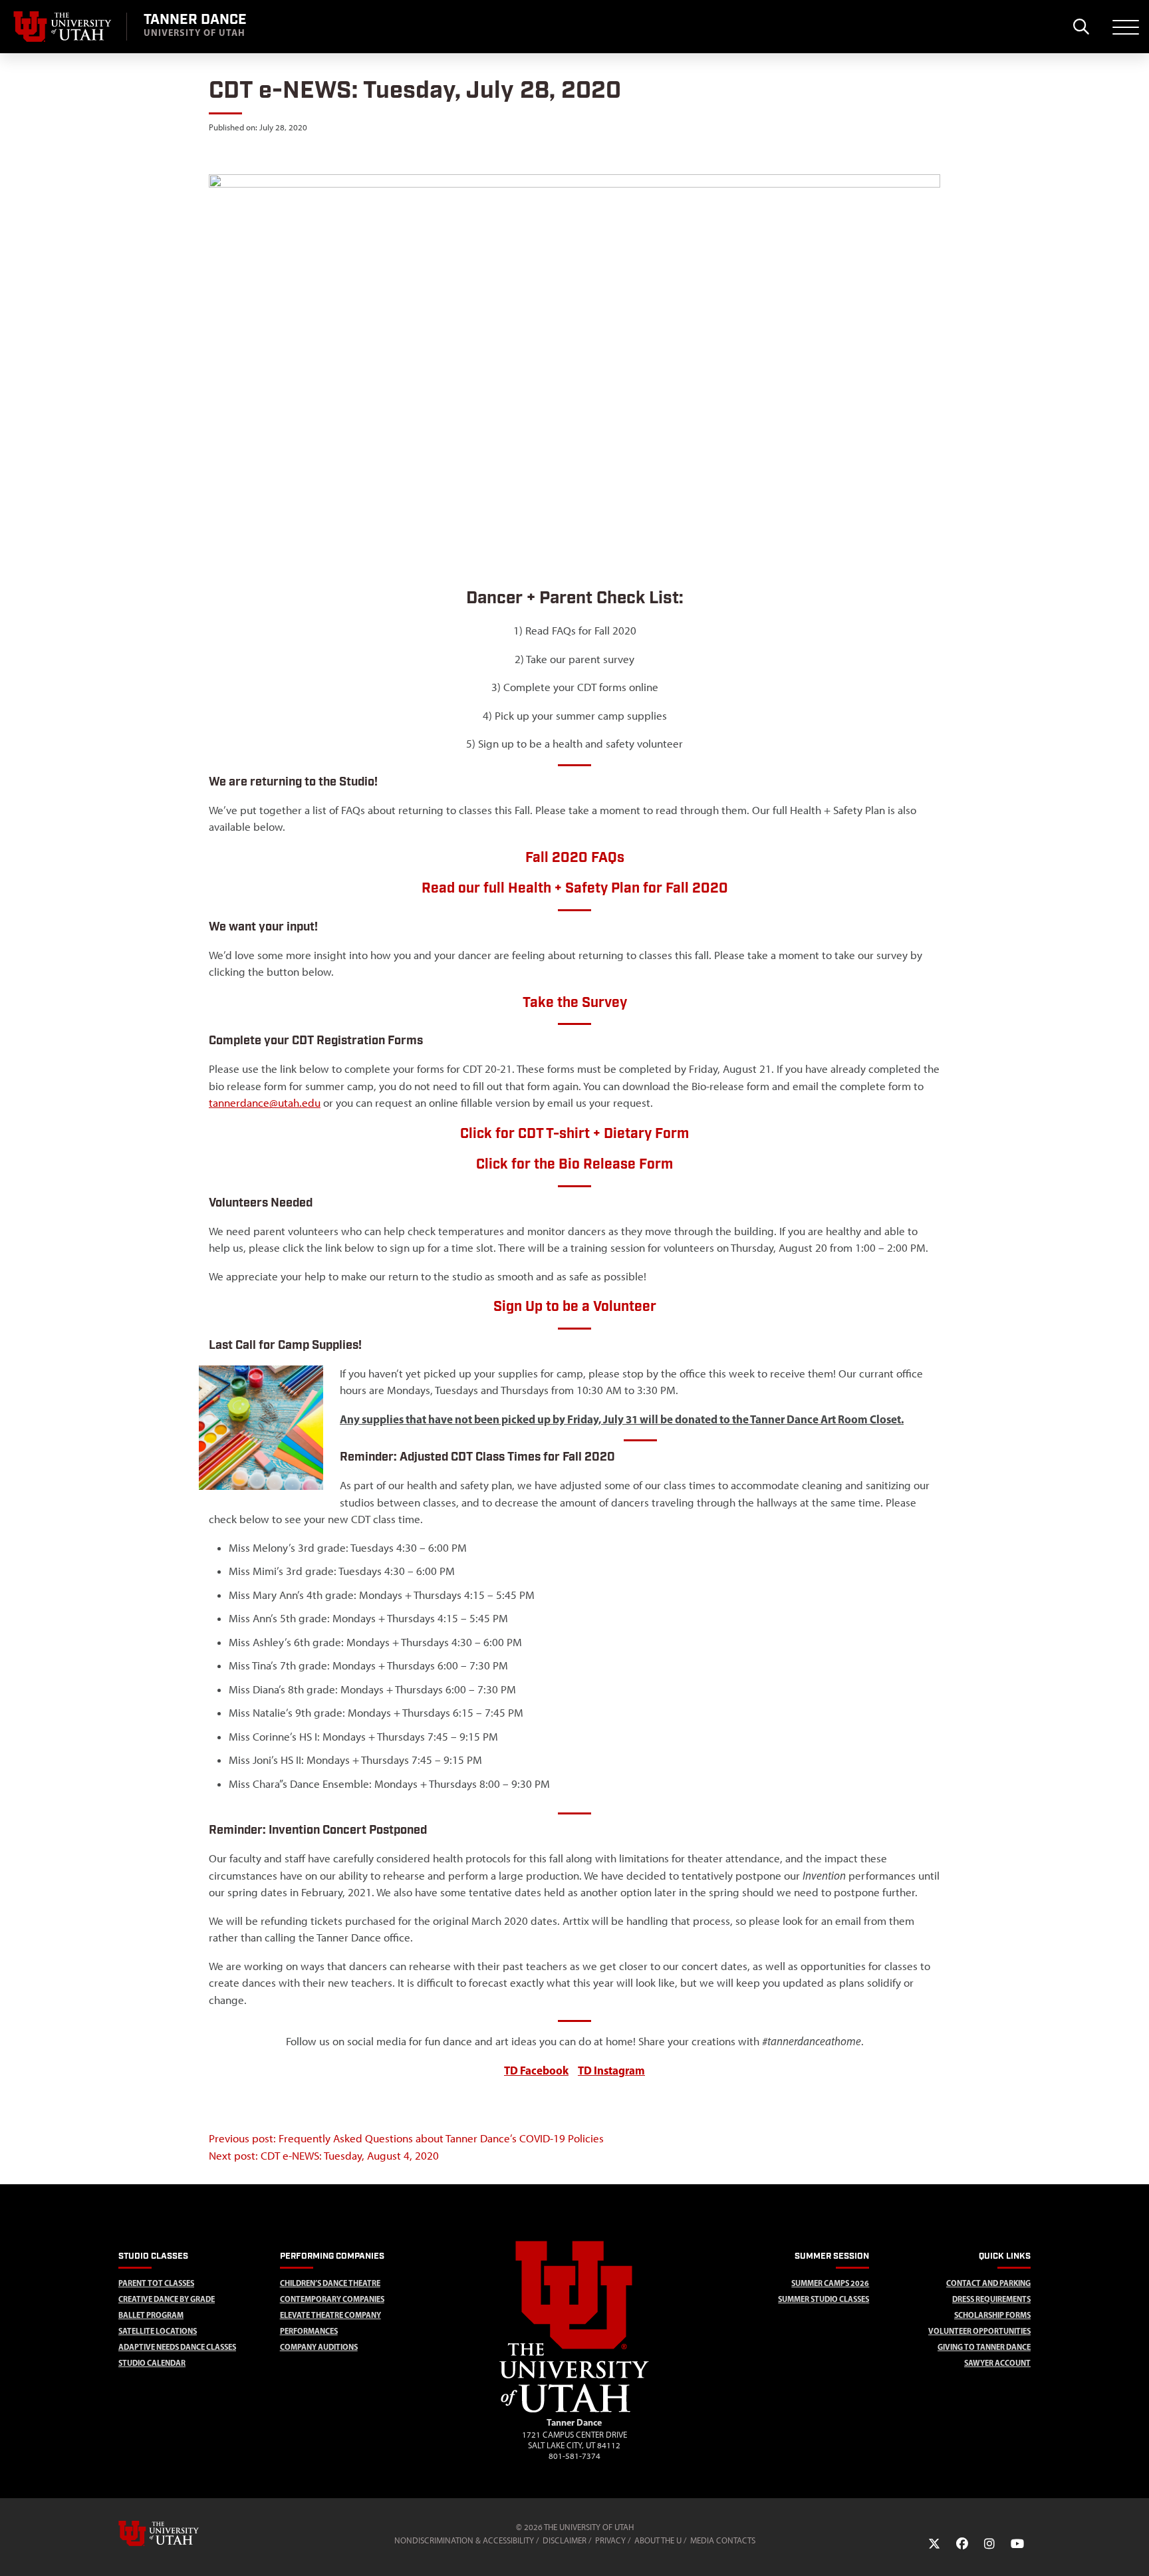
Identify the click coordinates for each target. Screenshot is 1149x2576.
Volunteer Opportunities (979, 2331)
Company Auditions (319, 2347)
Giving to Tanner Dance (984, 2347)
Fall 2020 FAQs (575, 858)
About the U (658, 2540)
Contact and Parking (988, 2283)
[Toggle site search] (1081, 27)
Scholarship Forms (992, 2315)
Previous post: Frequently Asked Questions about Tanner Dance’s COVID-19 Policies (406, 2138)
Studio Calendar (152, 2363)
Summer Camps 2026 (830, 2283)
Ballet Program (151, 2315)
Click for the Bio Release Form (574, 1164)
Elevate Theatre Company (330, 2315)
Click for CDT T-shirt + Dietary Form (574, 1134)
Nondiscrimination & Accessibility (464, 2540)
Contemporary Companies (332, 2299)
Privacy (610, 2540)
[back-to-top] (1133, 2550)
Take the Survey (575, 1003)
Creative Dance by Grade (167, 2299)
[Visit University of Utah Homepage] (63, 27)
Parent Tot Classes (156, 2283)
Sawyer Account (997, 2363)
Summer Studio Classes (824, 2299)
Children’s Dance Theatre (330, 2283)
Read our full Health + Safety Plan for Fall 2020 (575, 888)
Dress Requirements (991, 2299)
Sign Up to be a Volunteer (575, 1307)
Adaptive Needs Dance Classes (177, 2347)
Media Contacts (723, 2540)
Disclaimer (565, 2540)
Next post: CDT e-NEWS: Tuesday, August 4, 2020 (324, 2156)
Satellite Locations (158, 2331)
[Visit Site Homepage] (574, 2410)
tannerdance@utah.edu (265, 1103)
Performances (309, 2331)
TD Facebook (536, 2070)
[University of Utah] (178, 2533)
